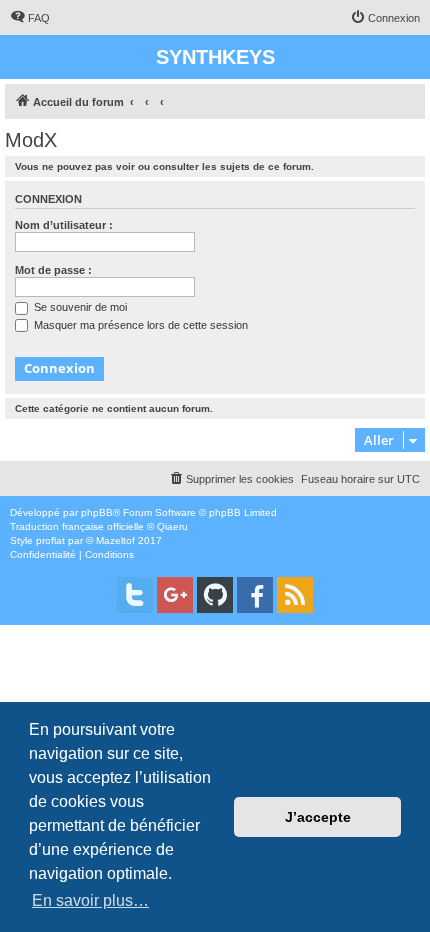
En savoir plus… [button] (90, 900)
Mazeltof (115, 540)
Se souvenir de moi (79, 307)
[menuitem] (30, 18)
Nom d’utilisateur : (64, 225)
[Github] (215, 595)
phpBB (97, 512)
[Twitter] (135, 595)
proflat (50, 540)
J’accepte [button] (318, 817)
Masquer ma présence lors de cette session (139, 325)
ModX (31, 140)
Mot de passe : (53, 270)
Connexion (48, 199)
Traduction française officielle (77, 526)
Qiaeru (172, 526)
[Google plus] (175, 595)
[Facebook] (255, 595)
